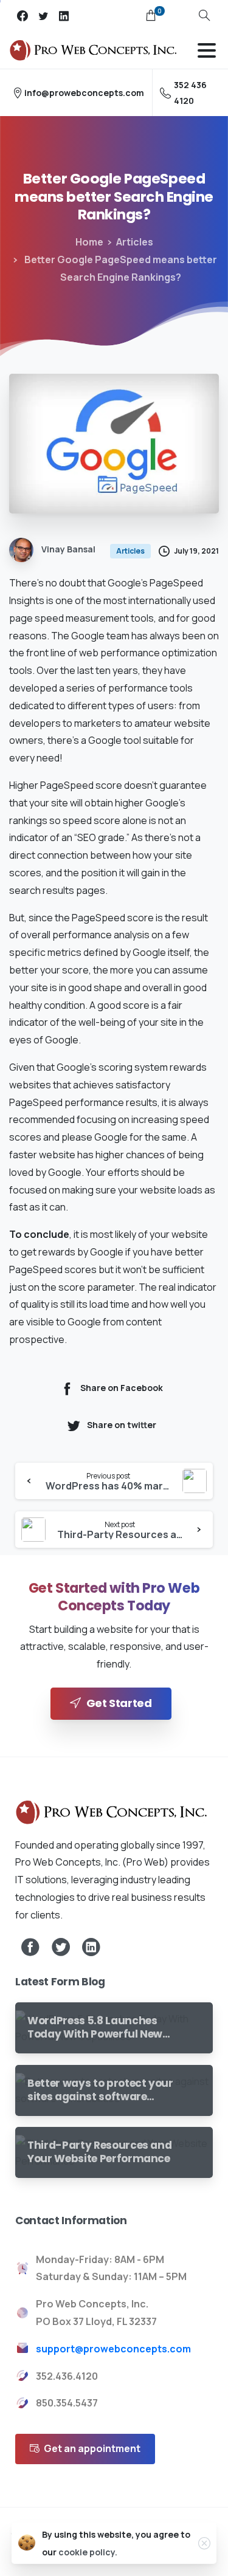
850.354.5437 (67, 2403)
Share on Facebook (122, 1388)
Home (89, 242)
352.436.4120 (67, 2376)
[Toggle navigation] (207, 50)
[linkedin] (64, 16)
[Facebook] (22, 16)
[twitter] (43, 16)
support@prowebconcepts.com (113, 2349)
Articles (135, 242)
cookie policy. (88, 2552)
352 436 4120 (190, 92)
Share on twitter (122, 1425)
